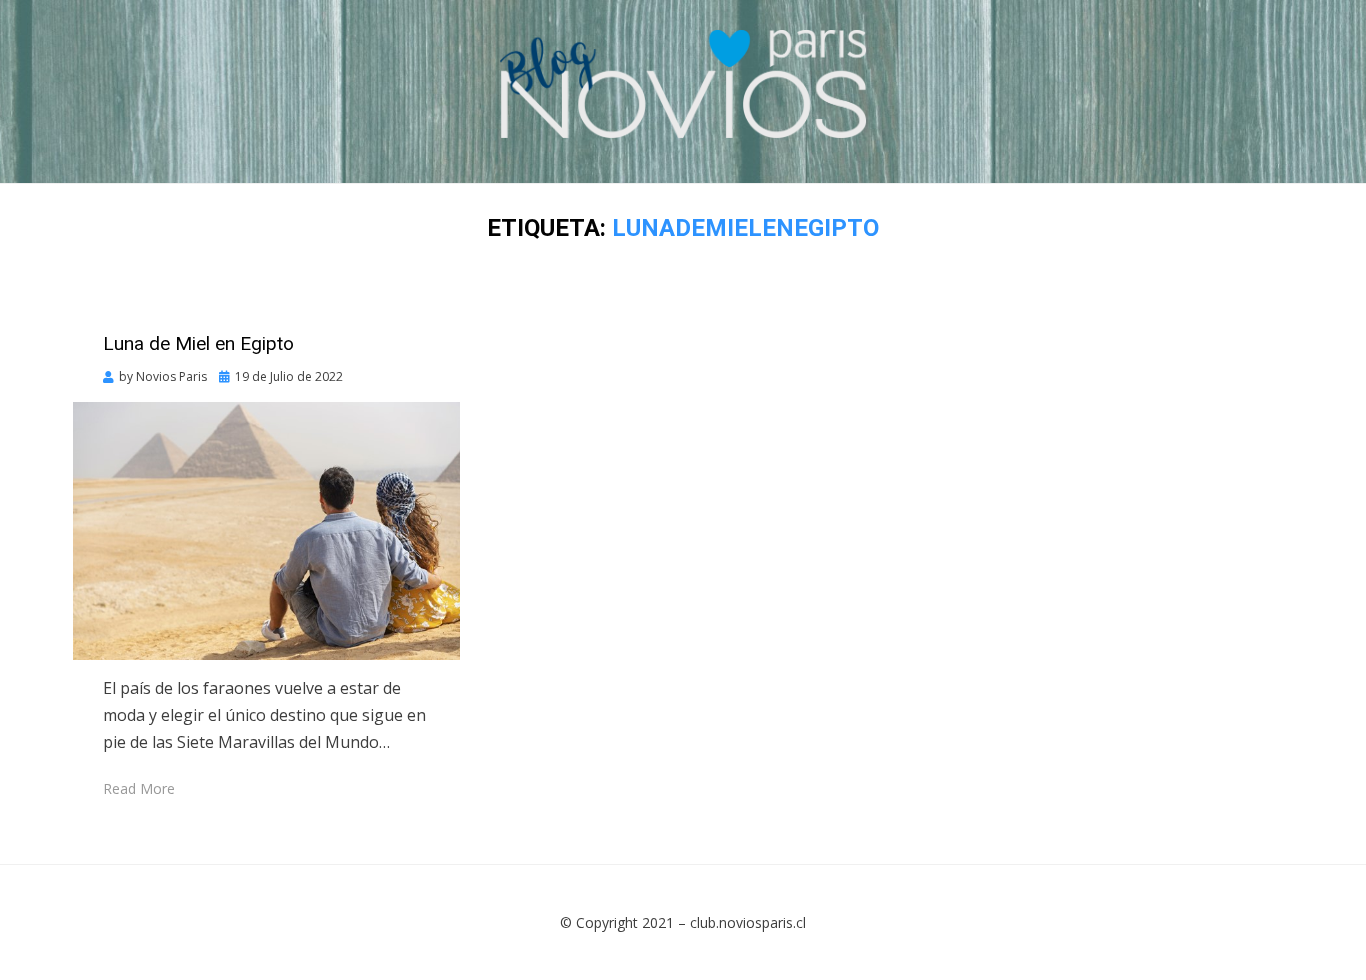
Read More (139, 788)
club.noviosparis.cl (748, 922)
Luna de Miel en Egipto (198, 343)
